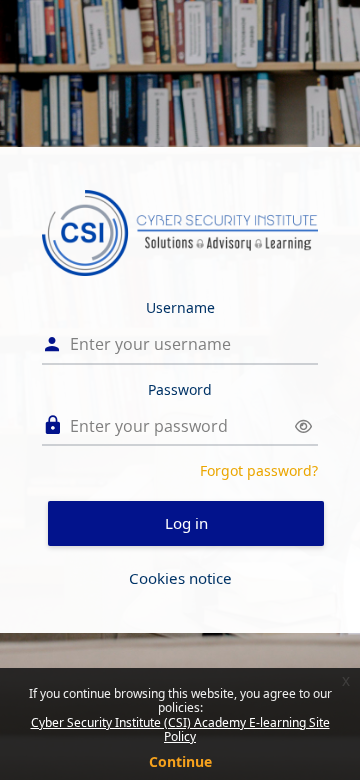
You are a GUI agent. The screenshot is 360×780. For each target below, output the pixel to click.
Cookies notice (180, 578)
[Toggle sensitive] (303, 426)
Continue (180, 761)
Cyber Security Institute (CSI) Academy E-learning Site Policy (180, 729)
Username (180, 307)
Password (180, 389)
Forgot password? (259, 470)
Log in (186, 523)
